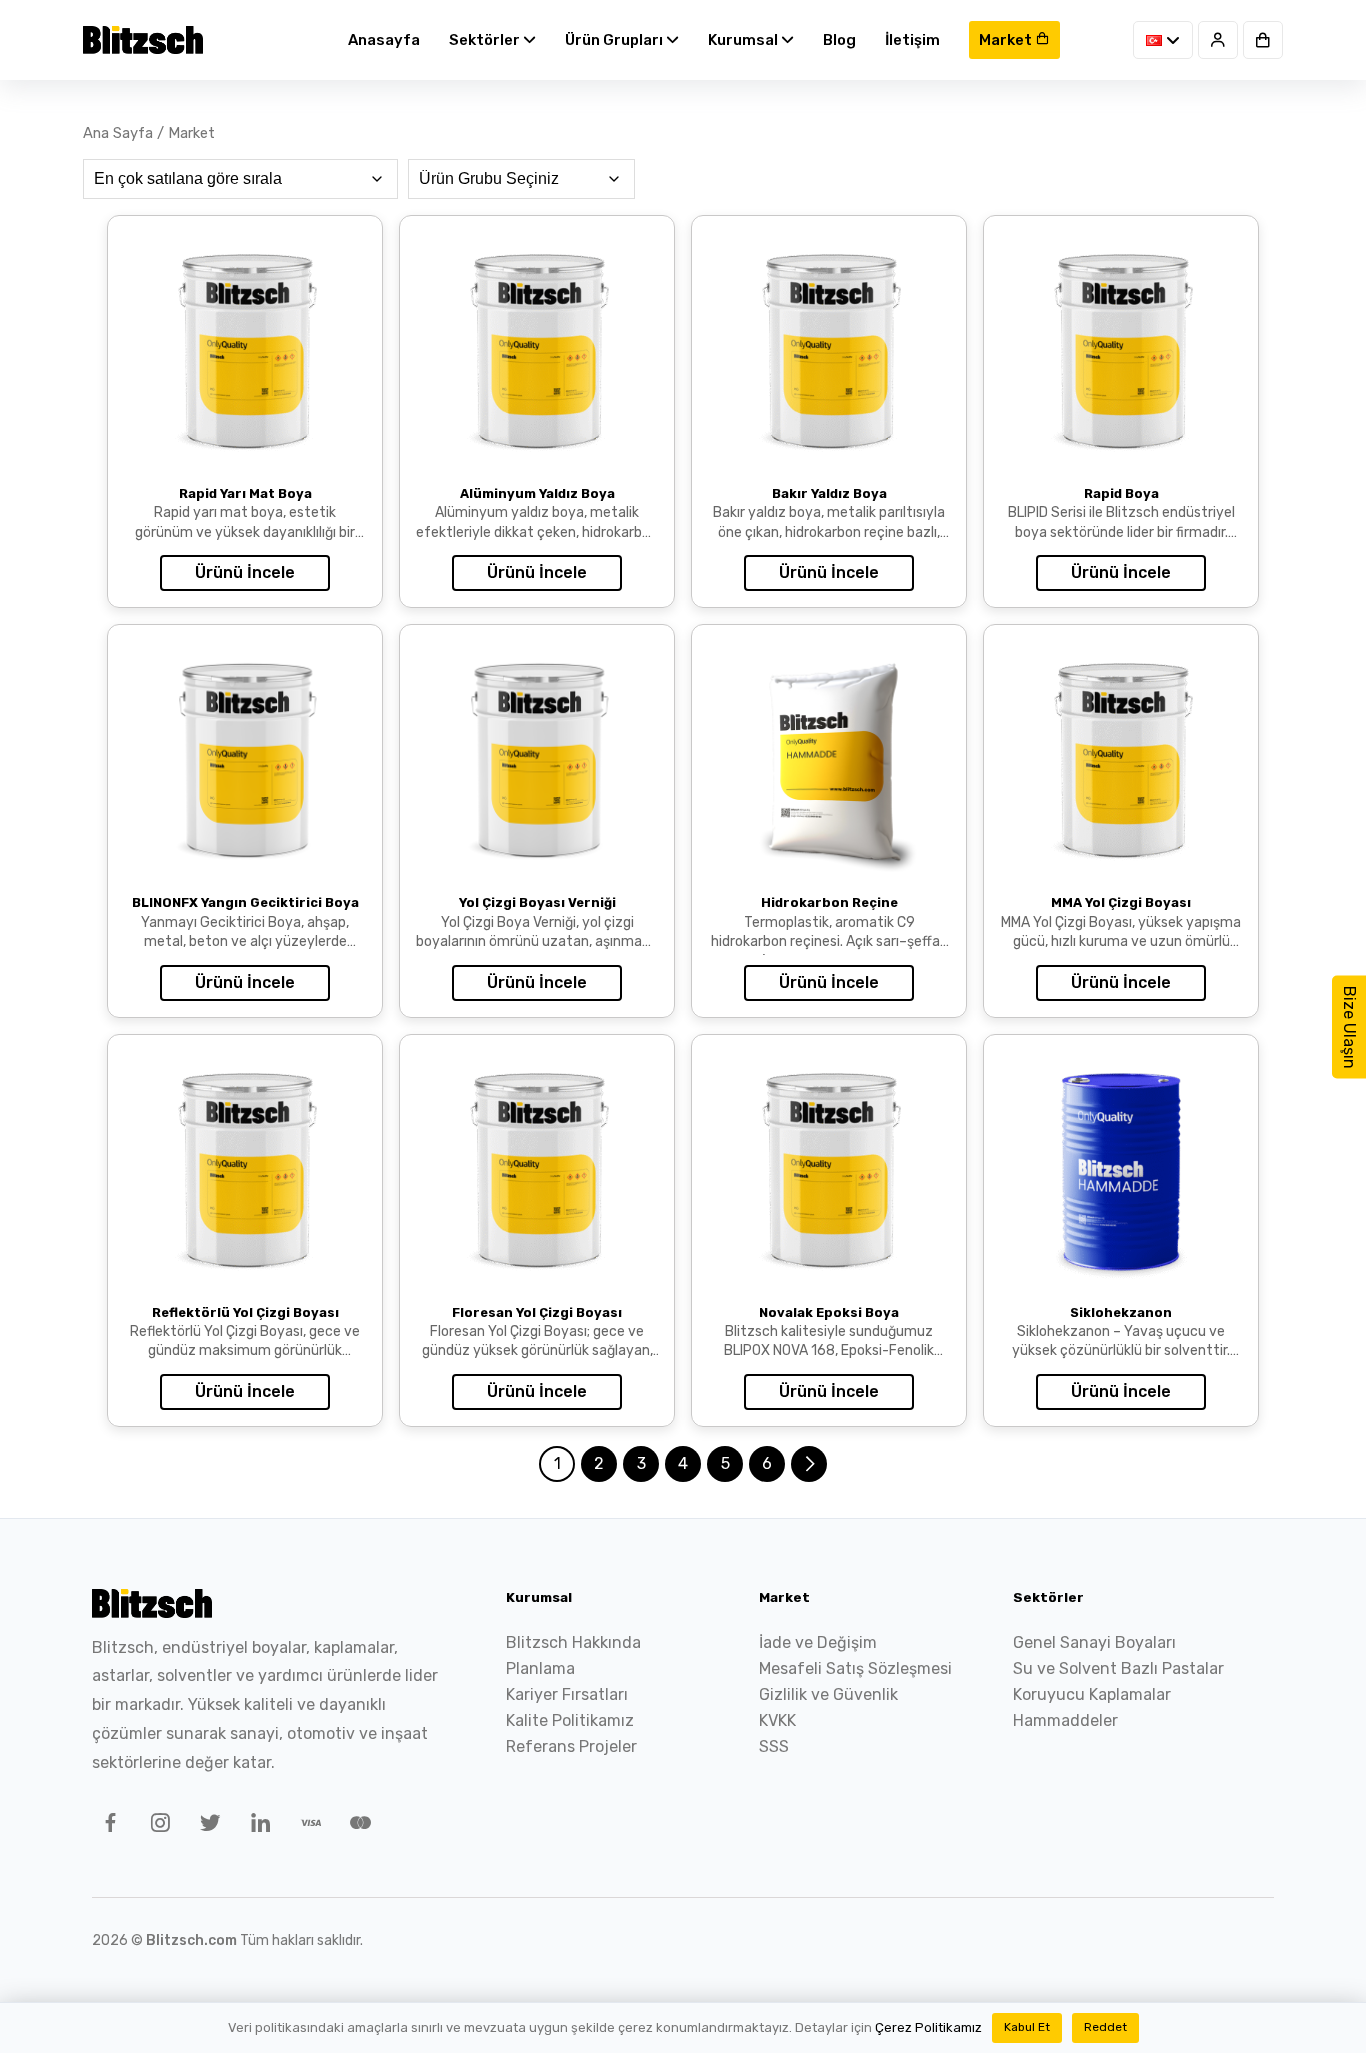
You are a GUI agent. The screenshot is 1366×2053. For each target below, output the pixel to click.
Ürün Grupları (615, 40)
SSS (774, 1746)
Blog (839, 40)
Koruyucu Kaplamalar (1092, 1694)
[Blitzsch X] (207, 1826)
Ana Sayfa (118, 133)
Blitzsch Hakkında (573, 1642)
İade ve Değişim (818, 1642)
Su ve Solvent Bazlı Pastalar (1118, 1668)
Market (1007, 40)
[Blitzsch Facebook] (107, 1826)
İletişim (912, 40)
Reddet (1105, 2027)
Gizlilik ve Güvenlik (828, 1694)
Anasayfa (384, 40)
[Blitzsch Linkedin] (257, 1826)
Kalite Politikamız (570, 1720)
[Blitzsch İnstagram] (157, 1826)
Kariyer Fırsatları (567, 1694)
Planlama (540, 1668)
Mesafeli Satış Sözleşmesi (855, 1668)
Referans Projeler (571, 1746)
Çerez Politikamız (928, 2027)
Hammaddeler (1065, 1720)
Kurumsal (744, 40)
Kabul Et (1027, 2027)
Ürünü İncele (245, 572)
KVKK (777, 1720)
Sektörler (486, 40)
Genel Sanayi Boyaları (1094, 1642)
